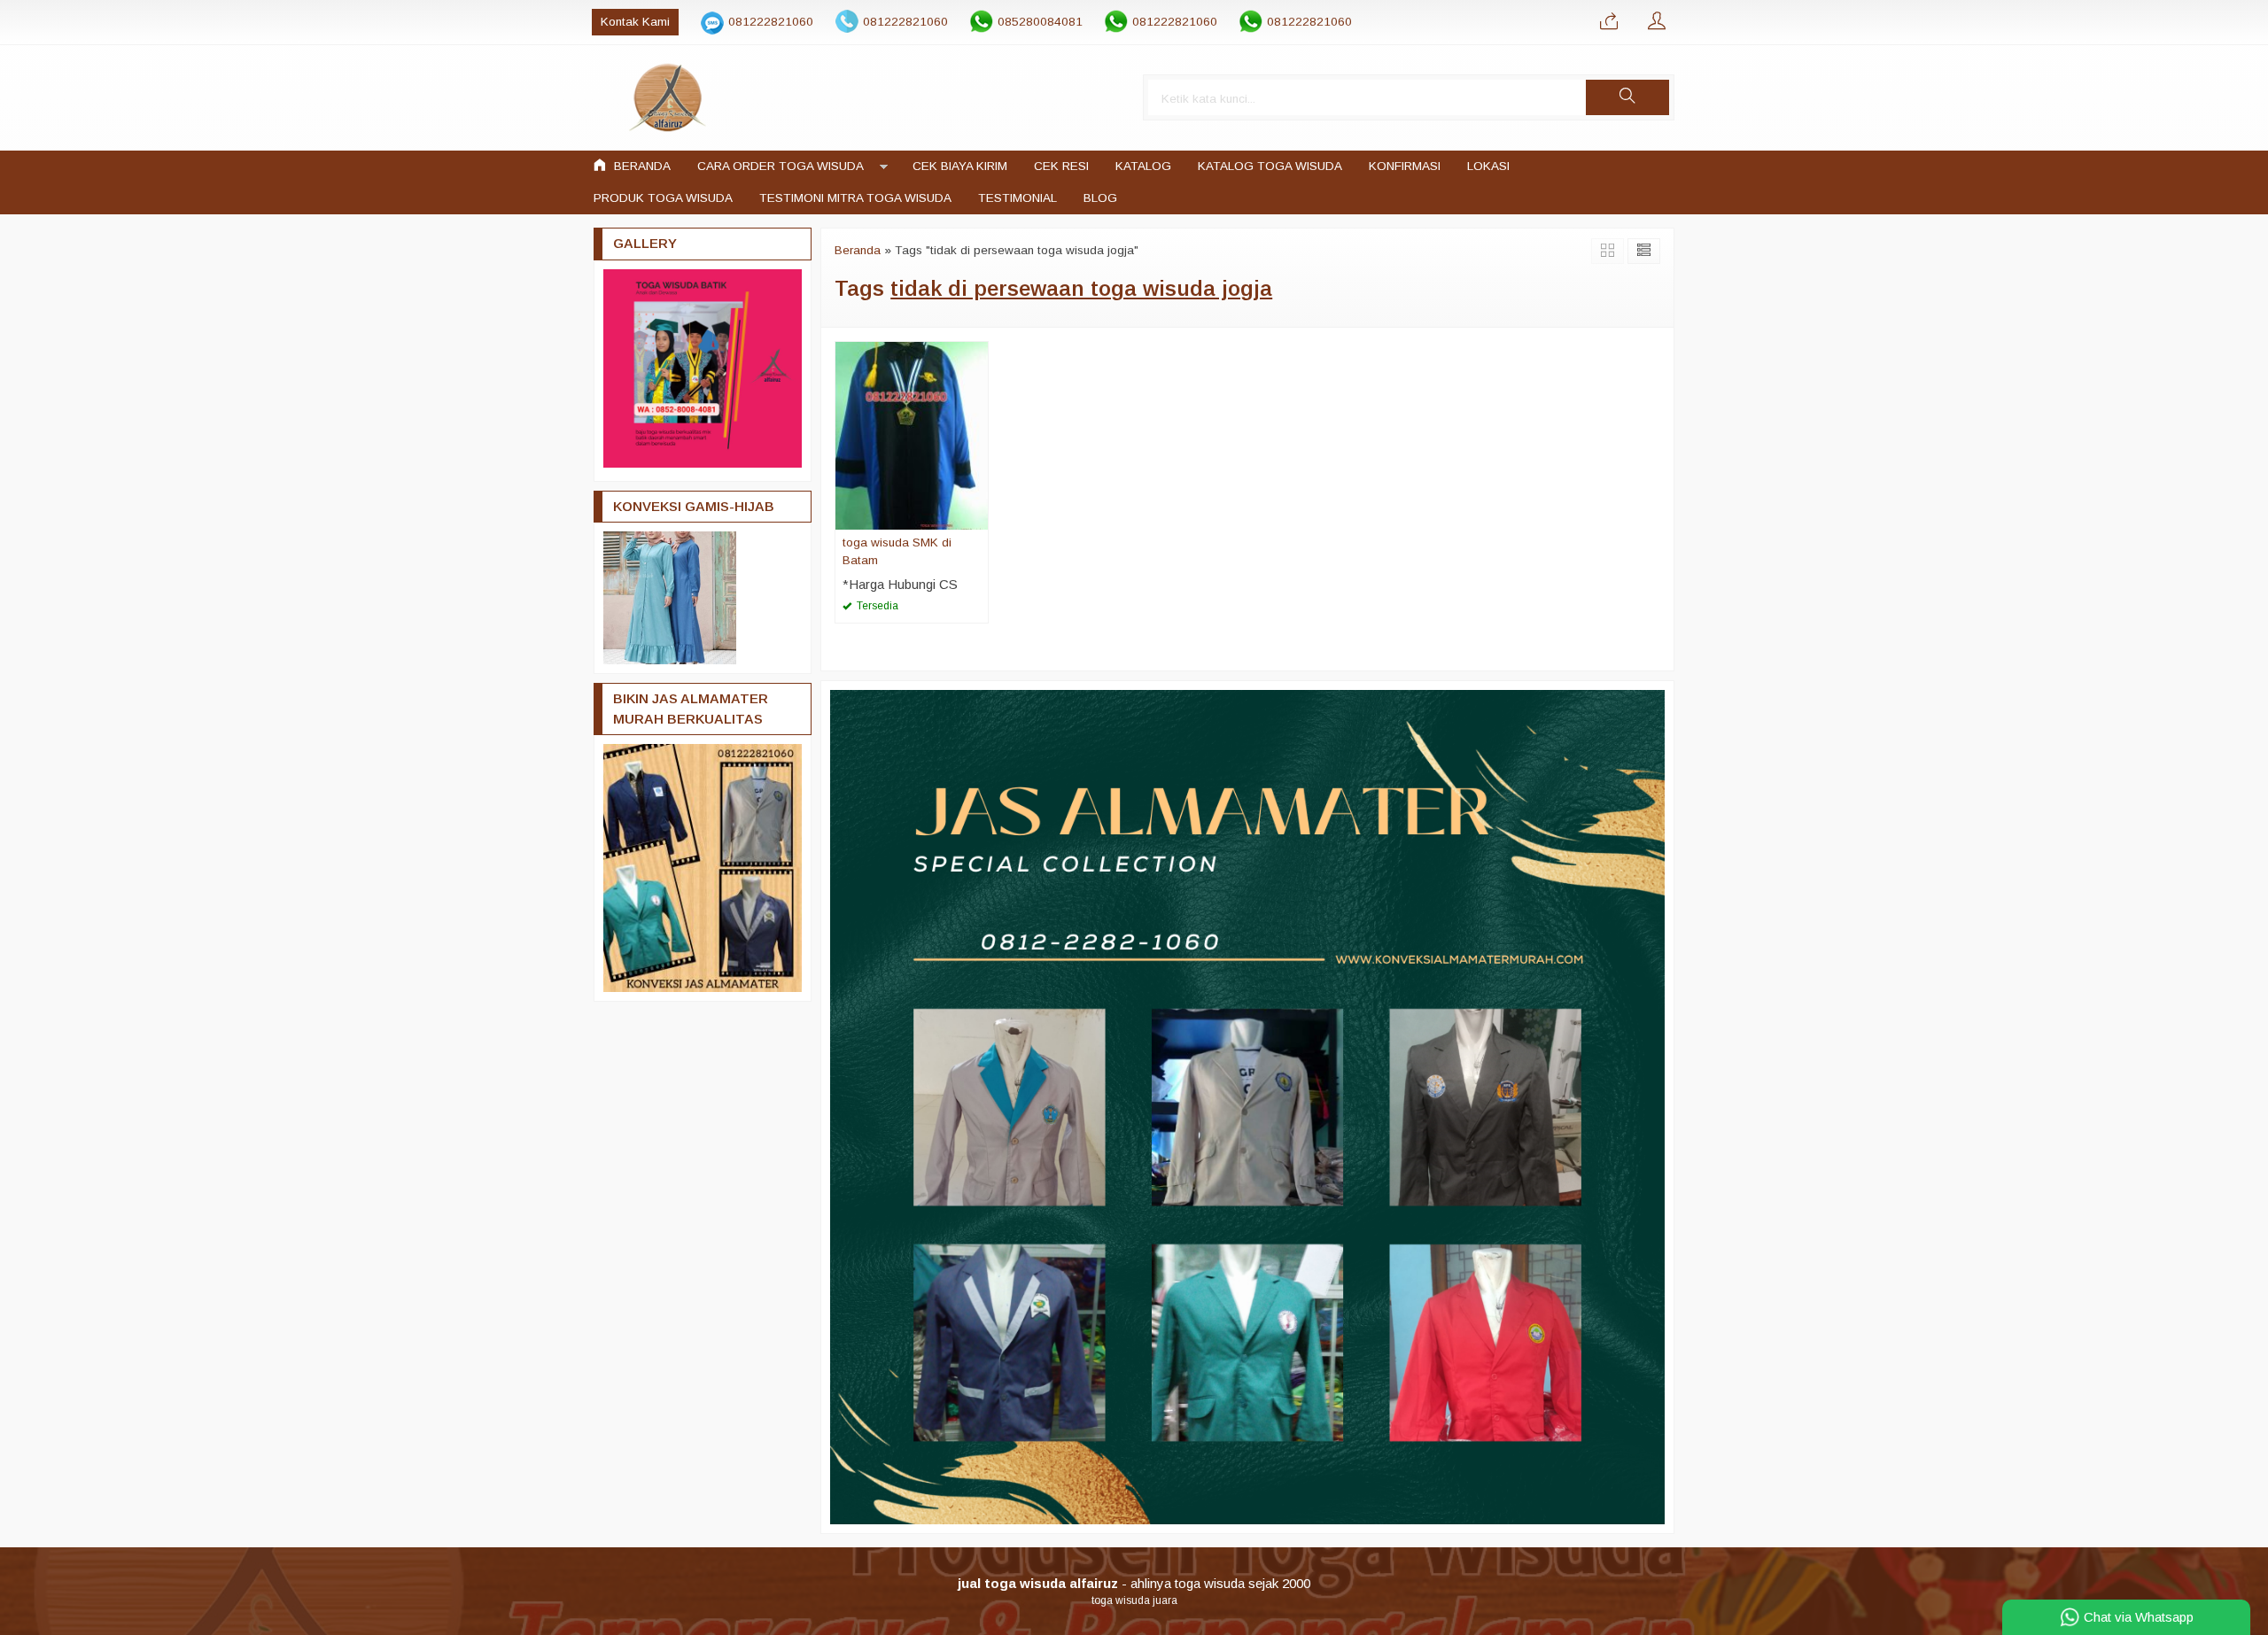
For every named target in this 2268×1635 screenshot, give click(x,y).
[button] (1627, 97)
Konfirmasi (1405, 166)
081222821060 (771, 22)
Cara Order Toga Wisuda (781, 166)
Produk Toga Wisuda (663, 198)
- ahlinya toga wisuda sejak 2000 (1134, 1583)
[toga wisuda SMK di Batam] (912, 434)
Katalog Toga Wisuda (1270, 166)
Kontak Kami (635, 22)
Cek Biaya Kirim (960, 166)
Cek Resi (1061, 166)
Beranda (641, 166)
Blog (1100, 198)
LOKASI (1488, 166)
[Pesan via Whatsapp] (1609, 22)
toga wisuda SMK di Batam (897, 551)
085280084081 (1040, 22)
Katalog (1143, 166)
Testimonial (1017, 198)
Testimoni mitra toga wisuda (855, 198)
